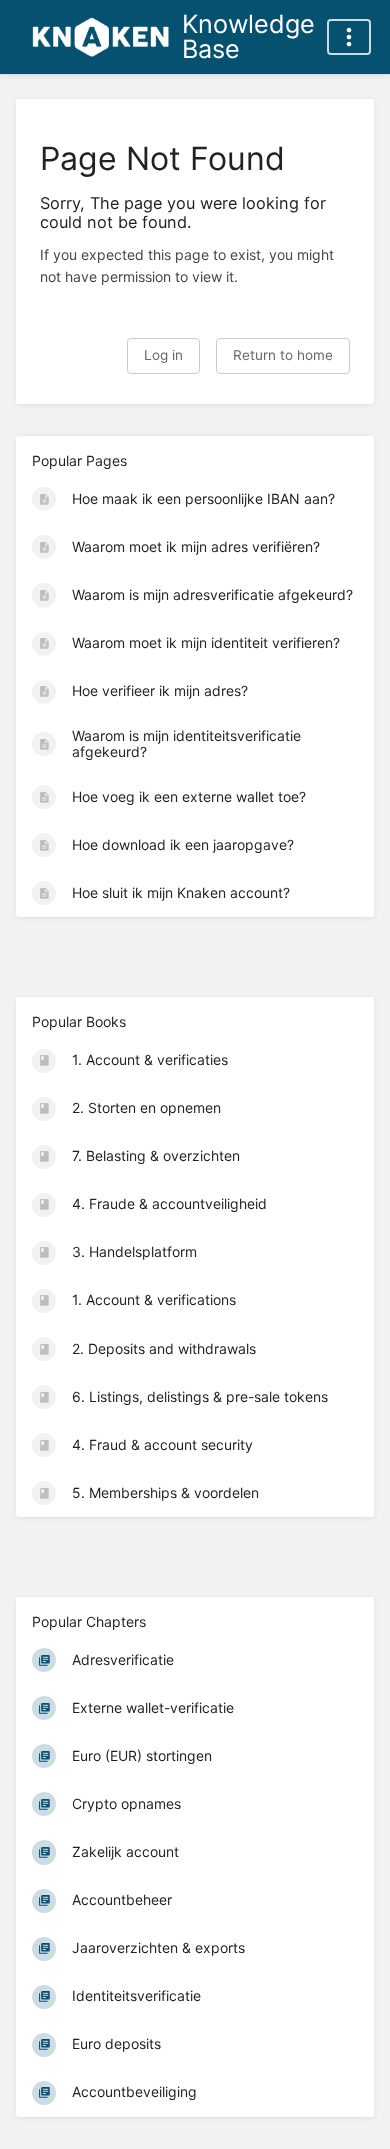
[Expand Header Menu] (349, 37)
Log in (163, 355)
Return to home (283, 355)
